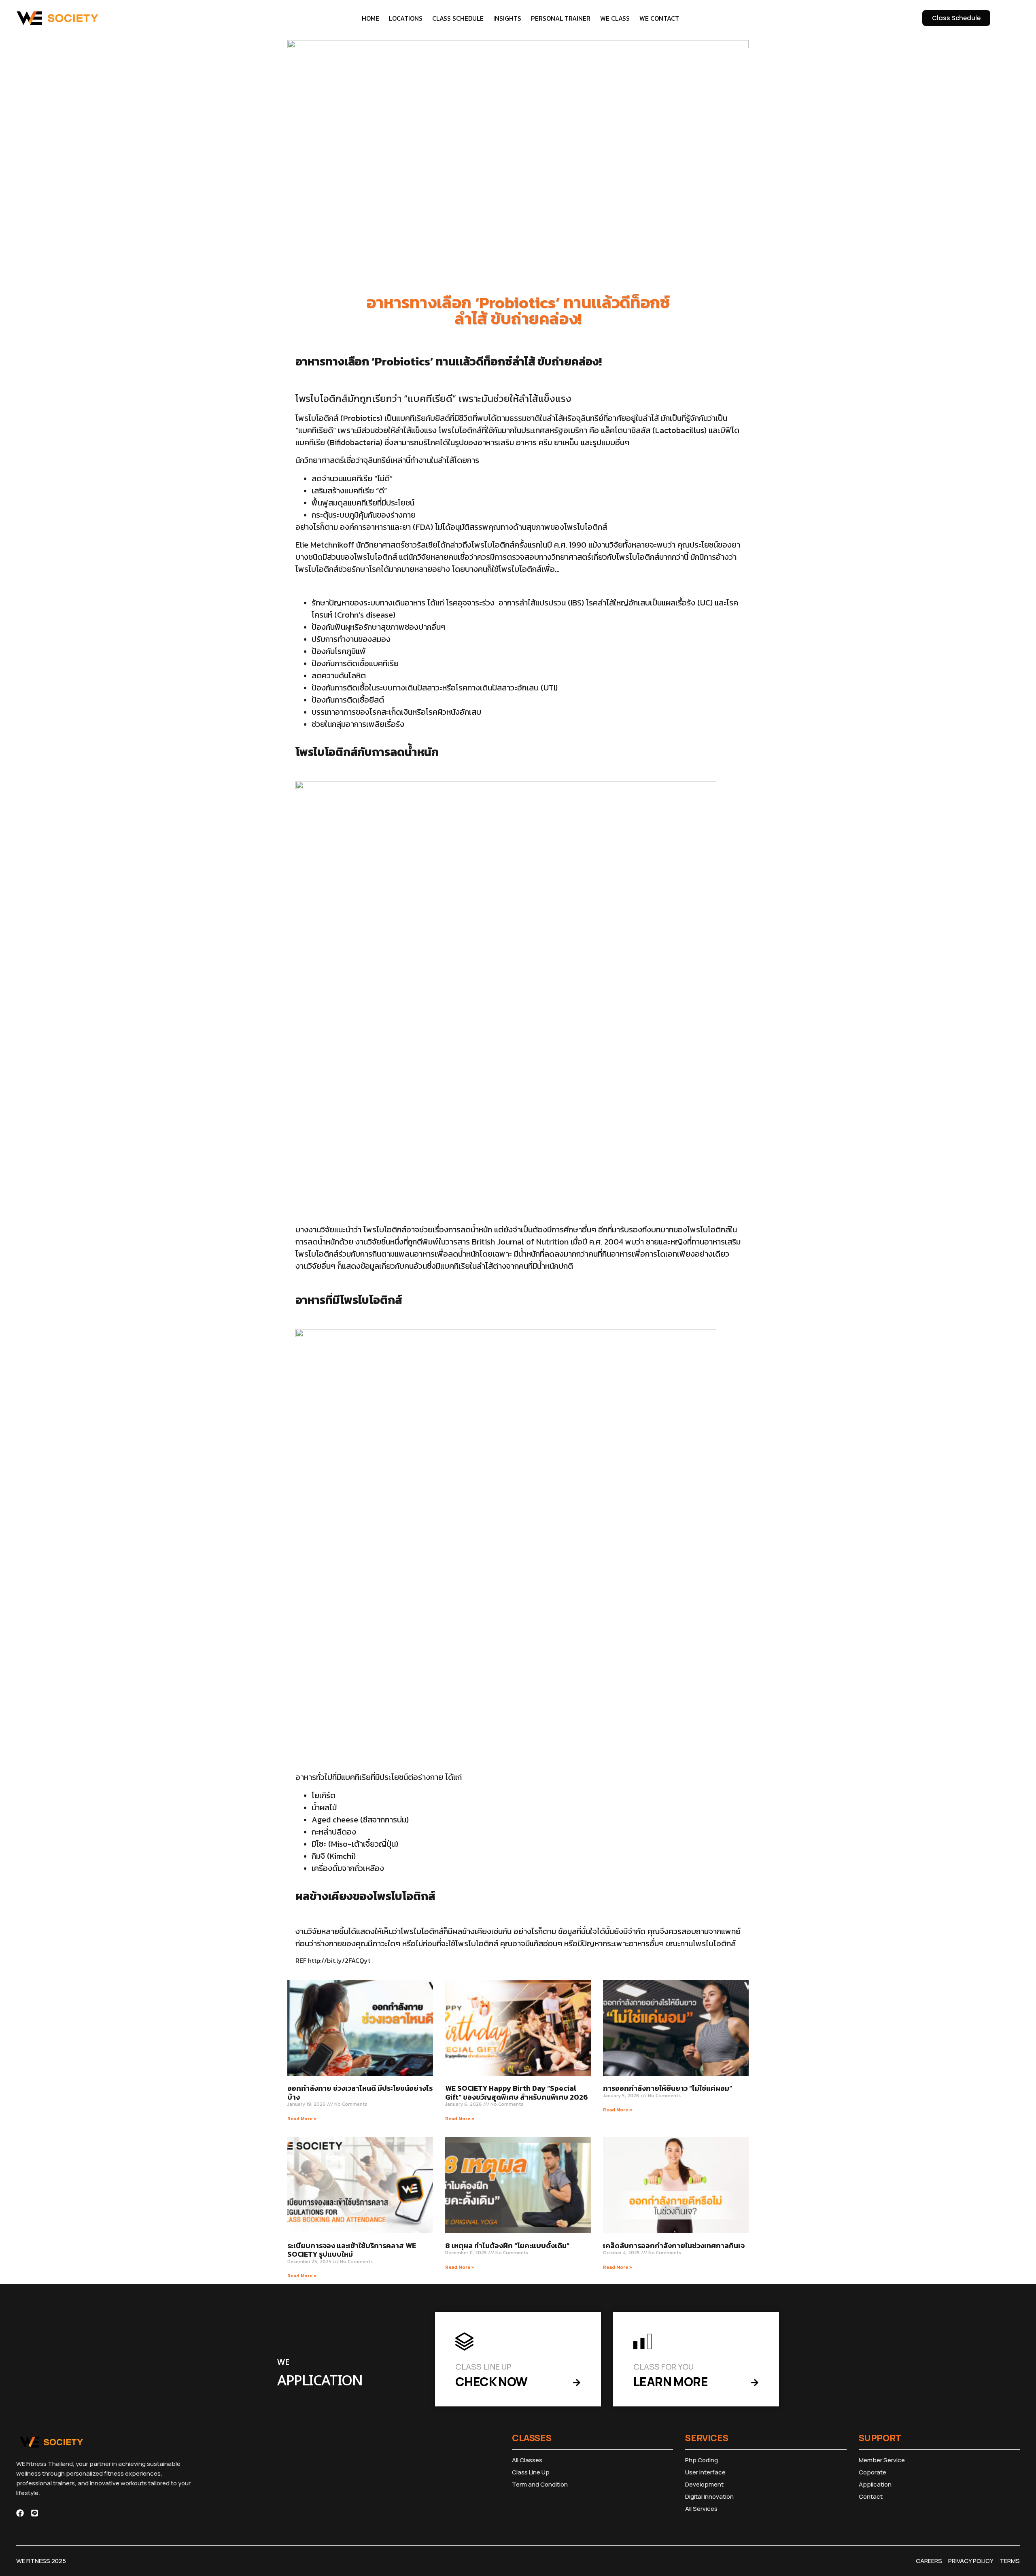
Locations (406, 18)
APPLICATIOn (320, 2381)
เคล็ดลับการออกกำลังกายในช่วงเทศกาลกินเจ (674, 2246)
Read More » (302, 2119)
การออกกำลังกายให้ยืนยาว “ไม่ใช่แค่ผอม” (668, 2088)
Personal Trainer (561, 18)
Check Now (491, 2382)
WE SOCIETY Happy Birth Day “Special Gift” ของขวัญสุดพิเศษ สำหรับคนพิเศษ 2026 (517, 2093)
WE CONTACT (659, 18)
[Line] (35, 2513)
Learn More (671, 2382)
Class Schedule (458, 18)
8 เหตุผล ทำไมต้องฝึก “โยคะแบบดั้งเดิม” (507, 2246)
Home (370, 18)
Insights (507, 18)
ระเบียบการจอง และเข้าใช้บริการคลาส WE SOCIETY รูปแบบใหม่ (352, 2250)
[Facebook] (20, 2513)
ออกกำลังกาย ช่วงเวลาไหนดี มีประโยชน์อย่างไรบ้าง (360, 2093)
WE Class (615, 18)
